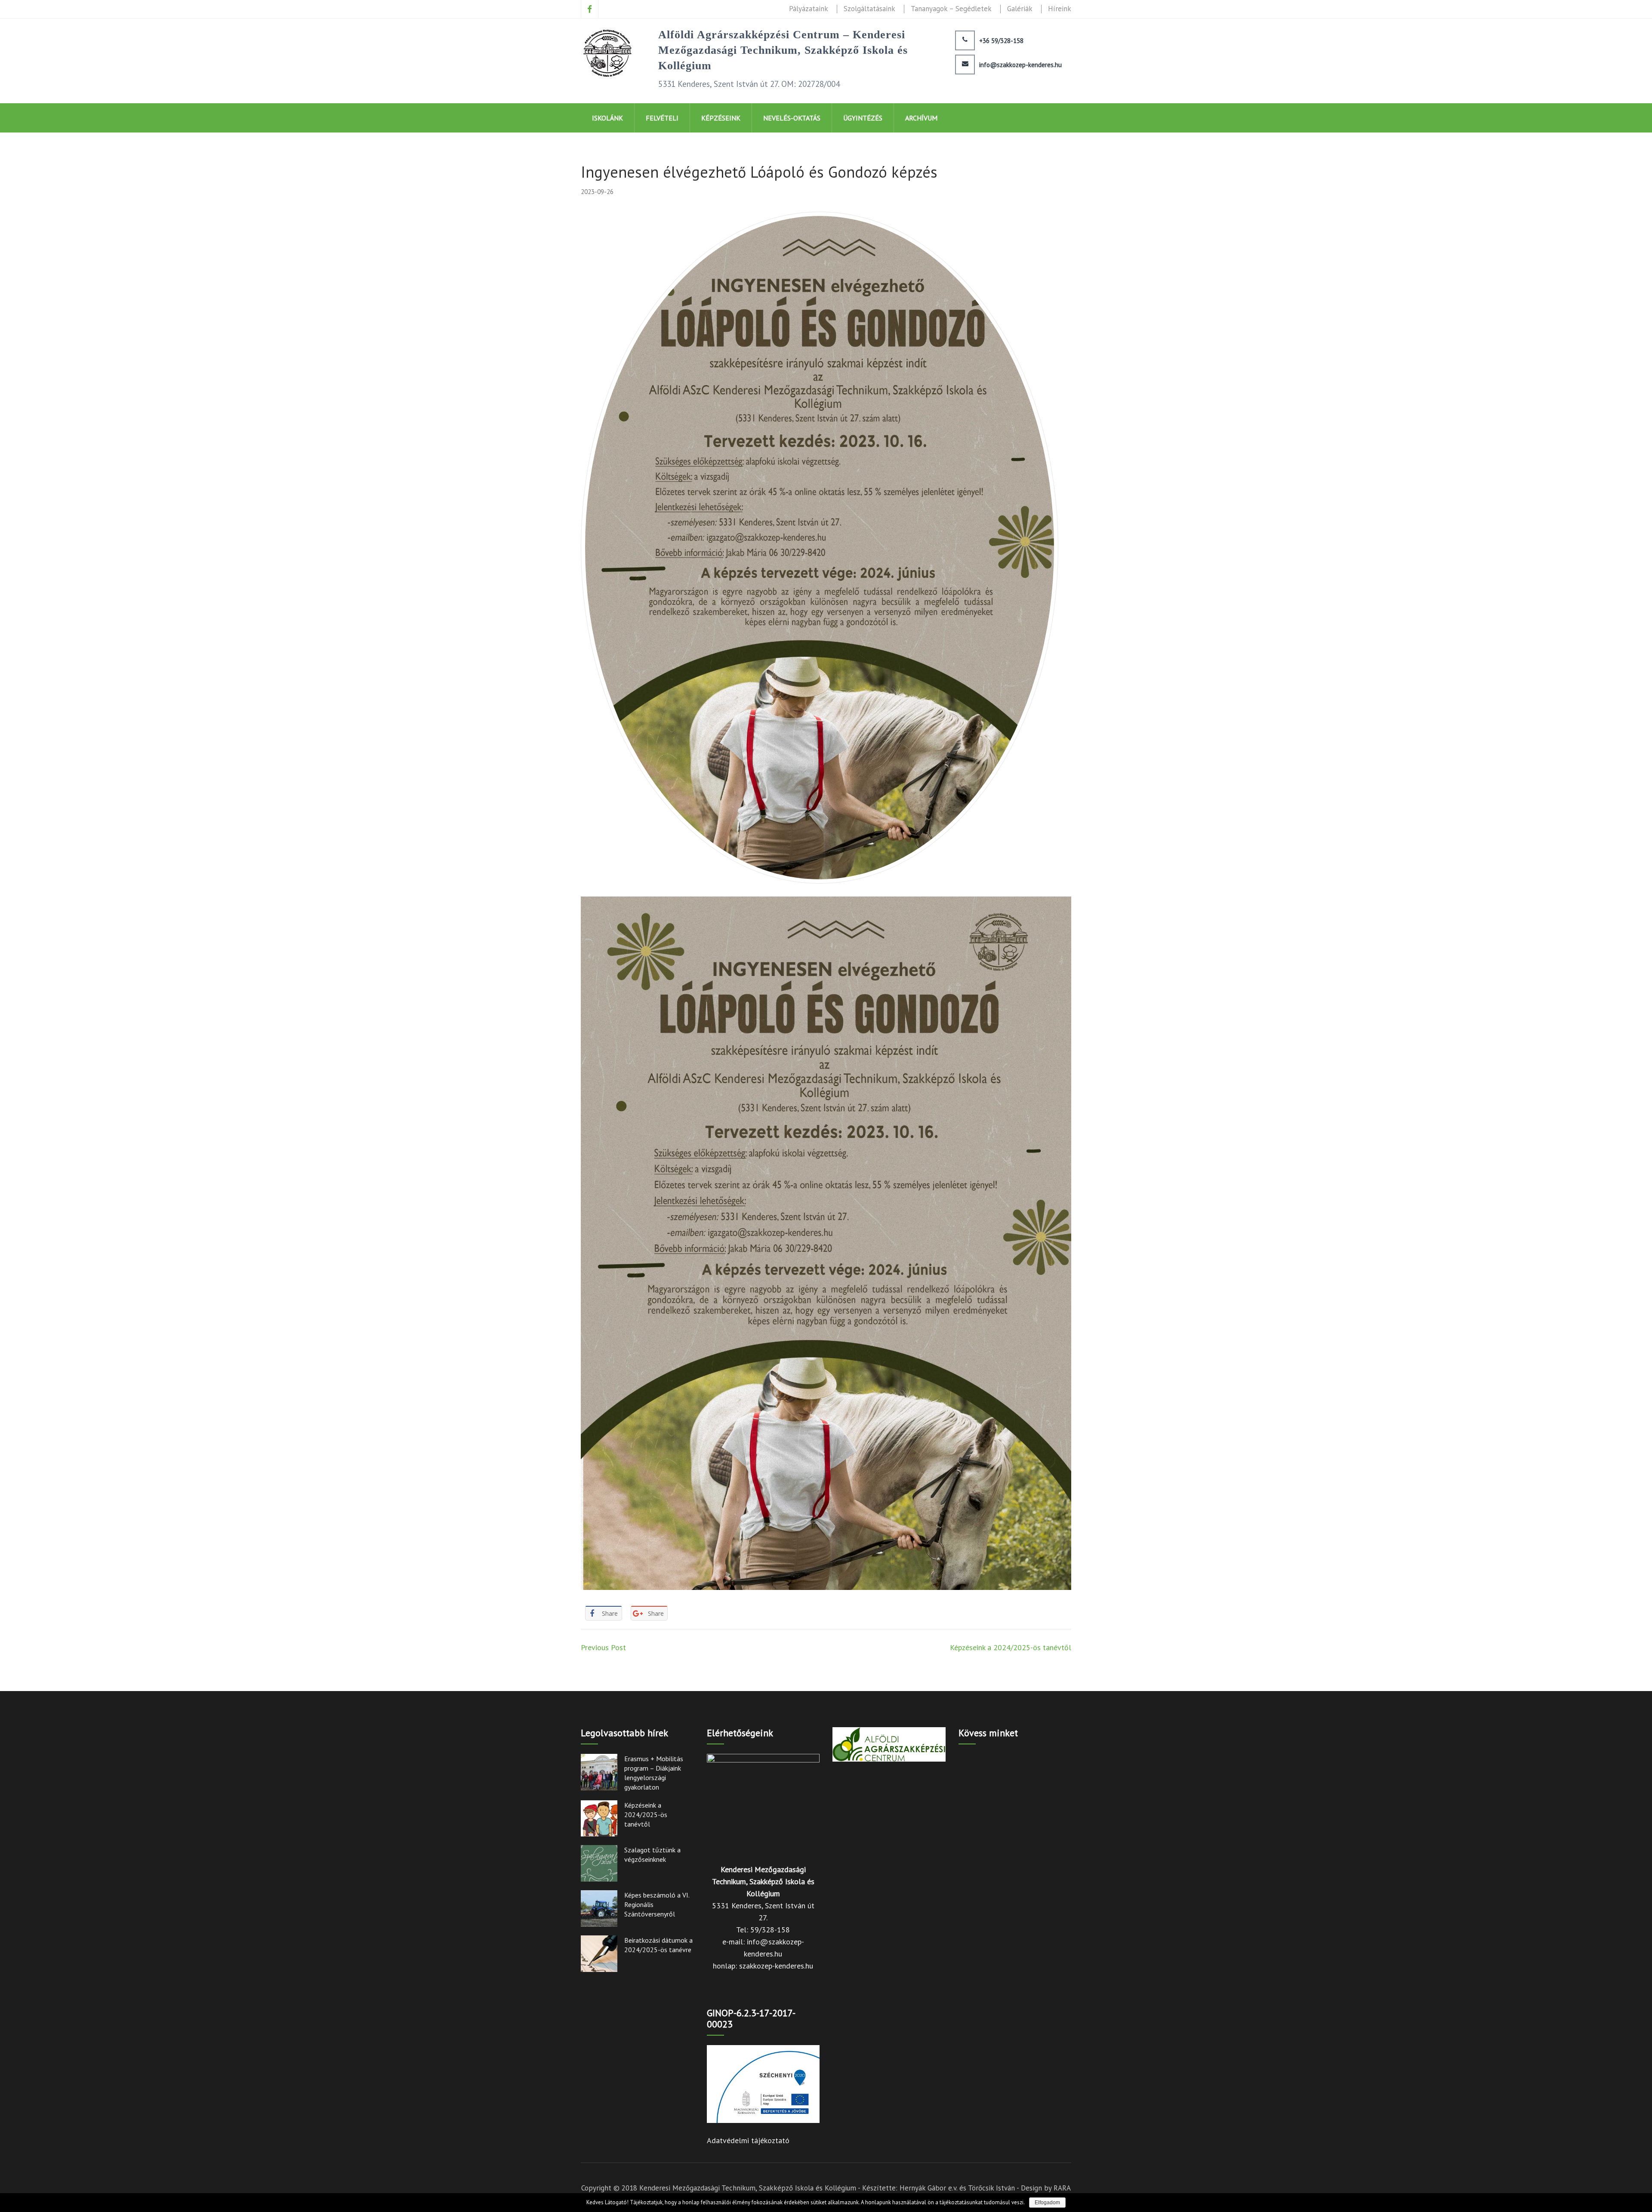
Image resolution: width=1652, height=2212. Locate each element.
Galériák (1020, 9)
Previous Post (603, 1647)
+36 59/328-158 (1001, 41)
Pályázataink (809, 9)
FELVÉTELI (662, 118)
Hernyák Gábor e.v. (928, 2188)
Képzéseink (721, 118)
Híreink (1060, 9)
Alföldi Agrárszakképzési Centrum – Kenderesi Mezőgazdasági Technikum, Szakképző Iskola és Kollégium (783, 50)
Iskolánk (607, 118)
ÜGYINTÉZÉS (863, 118)
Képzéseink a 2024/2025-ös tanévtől (1011, 1647)
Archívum (921, 118)
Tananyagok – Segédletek (951, 9)
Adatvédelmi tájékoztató (748, 2140)
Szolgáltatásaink (869, 9)
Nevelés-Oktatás (792, 118)
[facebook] (590, 9)
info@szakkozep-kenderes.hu (1020, 65)
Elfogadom (1047, 2203)
